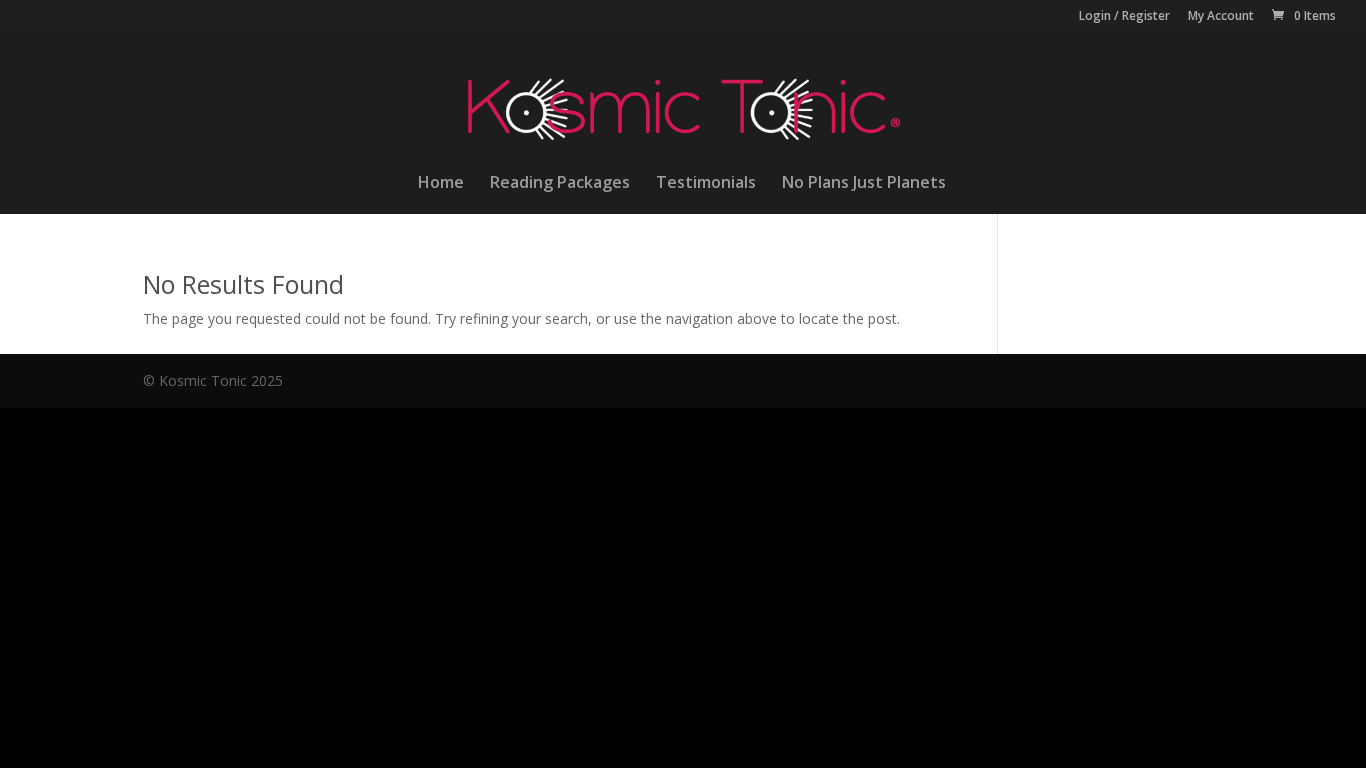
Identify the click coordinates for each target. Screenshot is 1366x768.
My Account (1221, 17)
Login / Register (1124, 17)
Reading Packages (560, 184)
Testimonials (706, 184)
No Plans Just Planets (864, 184)
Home (441, 184)
